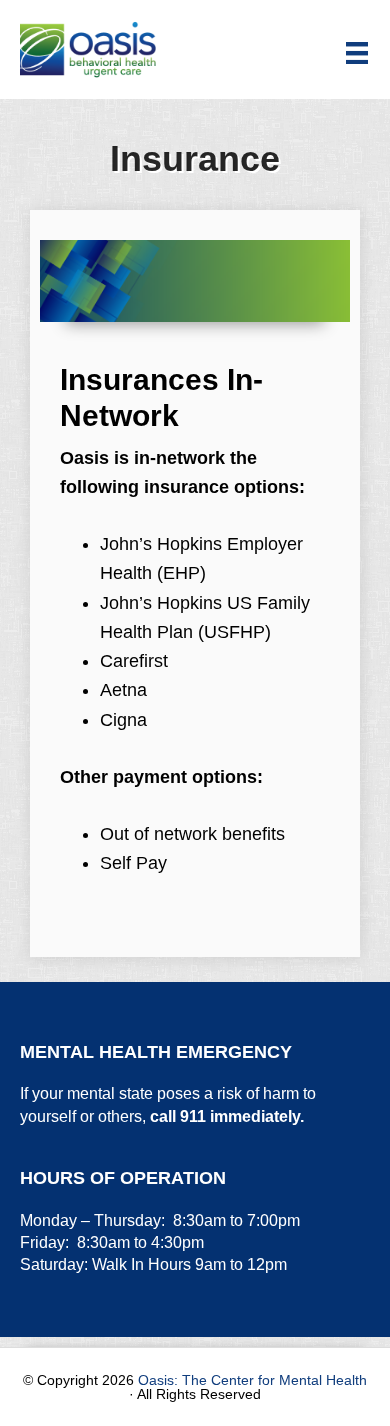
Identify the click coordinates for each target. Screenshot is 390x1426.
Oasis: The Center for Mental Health (252, 1380)
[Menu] (357, 52)
